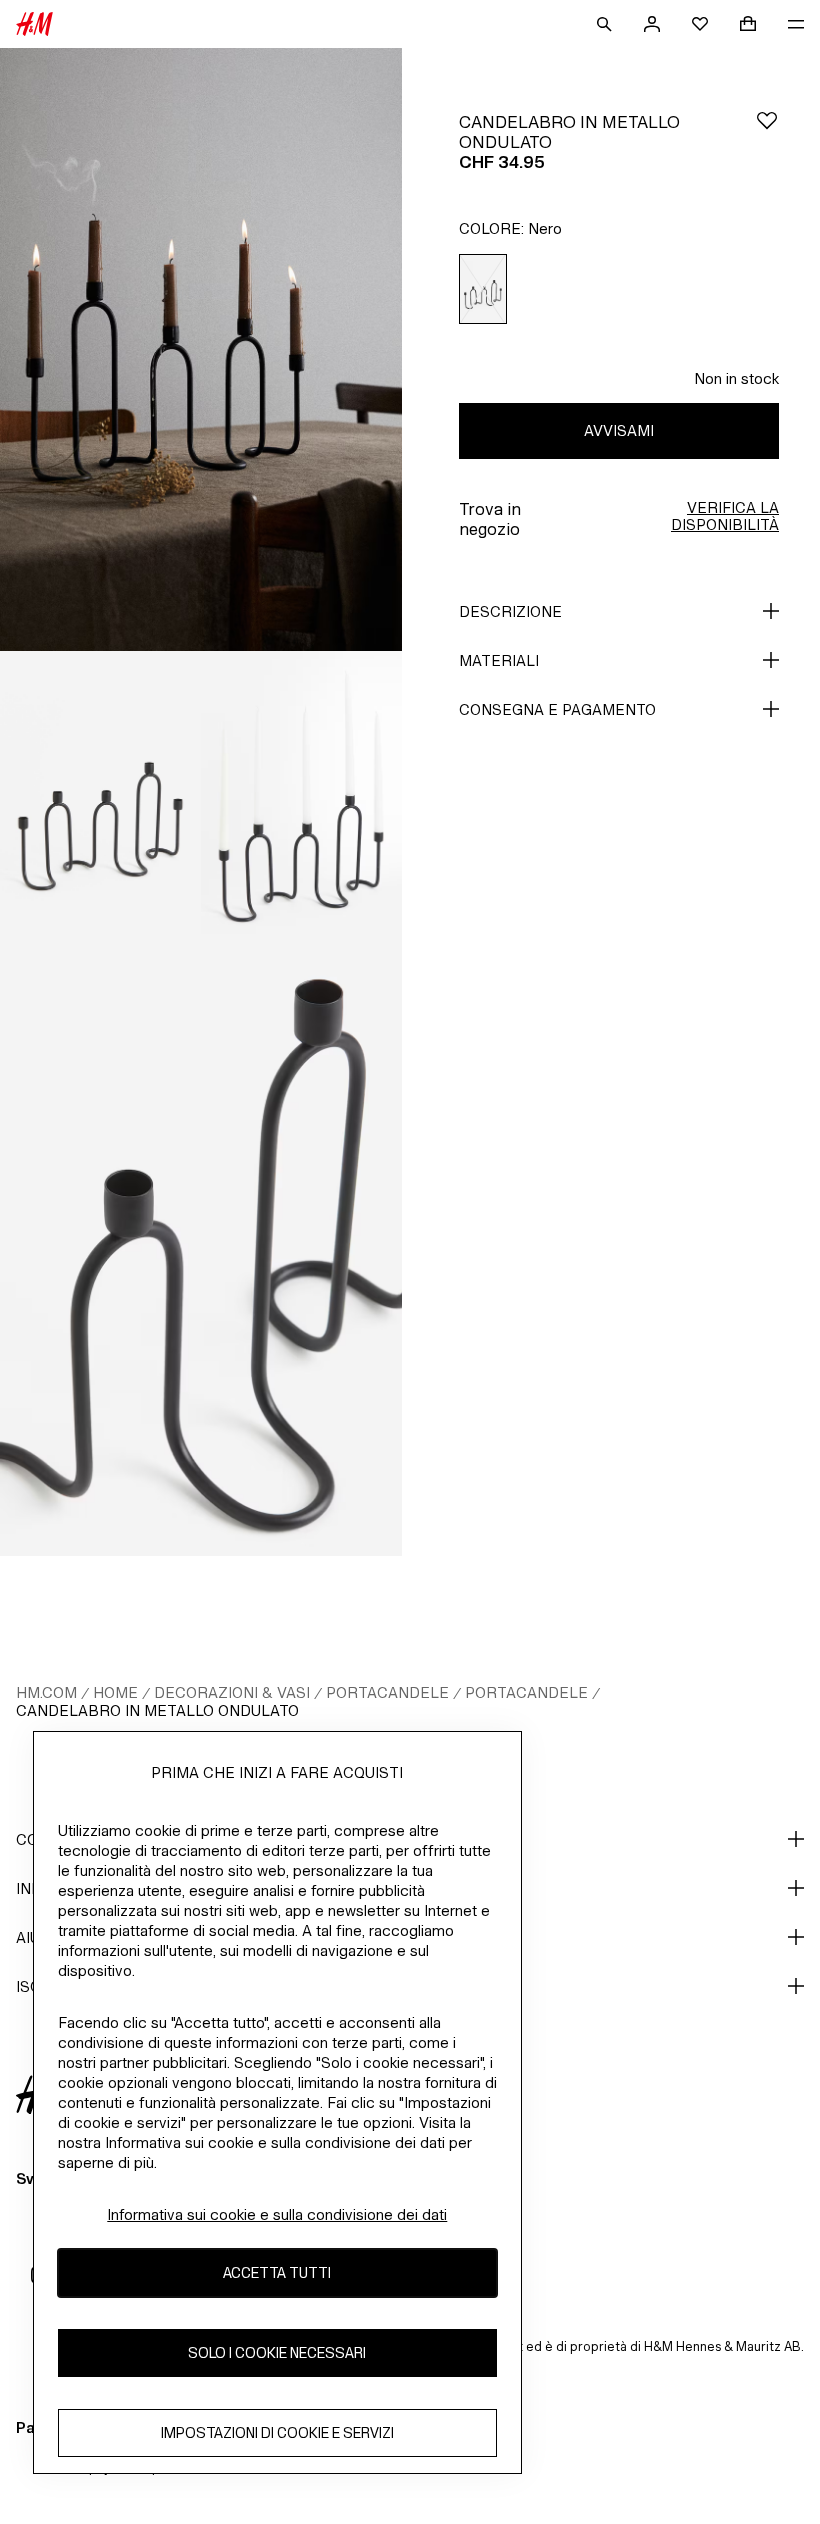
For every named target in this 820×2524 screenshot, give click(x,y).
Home (115, 1692)
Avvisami (619, 430)
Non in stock (736, 378)
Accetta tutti (277, 2272)
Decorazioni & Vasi (232, 1692)
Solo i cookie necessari (277, 2352)
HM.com (46, 1692)
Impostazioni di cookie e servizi (277, 2432)
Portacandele (387, 1692)
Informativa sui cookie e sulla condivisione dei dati (277, 2214)
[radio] (483, 289)
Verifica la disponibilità (725, 516)
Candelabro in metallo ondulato (157, 1710)
